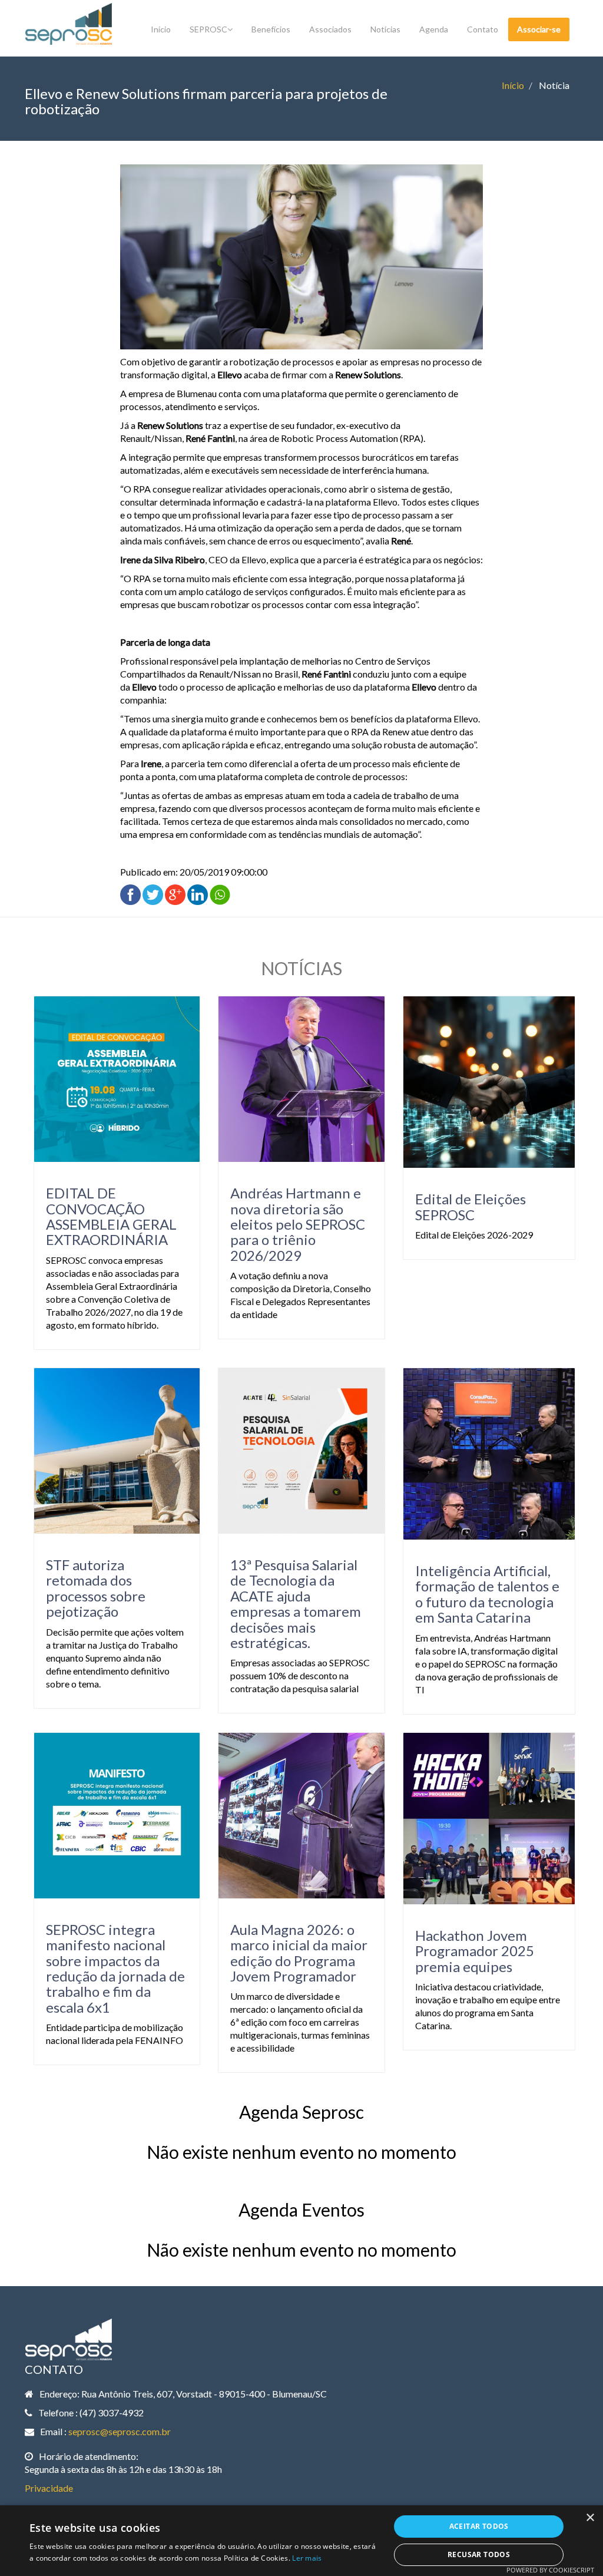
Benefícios (271, 29)
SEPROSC (208, 29)
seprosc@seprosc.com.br (120, 2431)
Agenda (434, 29)
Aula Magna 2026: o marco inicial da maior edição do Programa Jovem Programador (299, 1953)
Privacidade (49, 2488)
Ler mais (307, 2558)
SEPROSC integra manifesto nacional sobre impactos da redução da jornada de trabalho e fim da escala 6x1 (115, 1968)
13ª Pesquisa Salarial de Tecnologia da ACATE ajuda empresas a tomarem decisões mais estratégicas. (296, 1604)
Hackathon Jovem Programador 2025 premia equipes (475, 1951)
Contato (483, 29)
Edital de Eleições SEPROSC (471, 1206)
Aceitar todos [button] (479, 2526)
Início (161, 29)
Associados (330, 29)
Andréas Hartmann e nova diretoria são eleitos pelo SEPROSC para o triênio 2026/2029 (298, 1224)
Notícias (385, 29)
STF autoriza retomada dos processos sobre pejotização (96, 1588)
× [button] (590, 2518)
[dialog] (301, 2541)
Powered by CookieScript (550, 2570)
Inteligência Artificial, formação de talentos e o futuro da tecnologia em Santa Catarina (487, 1594)
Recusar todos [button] (479, 2554)
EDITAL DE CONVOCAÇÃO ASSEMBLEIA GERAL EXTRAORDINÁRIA (111, 1216)
